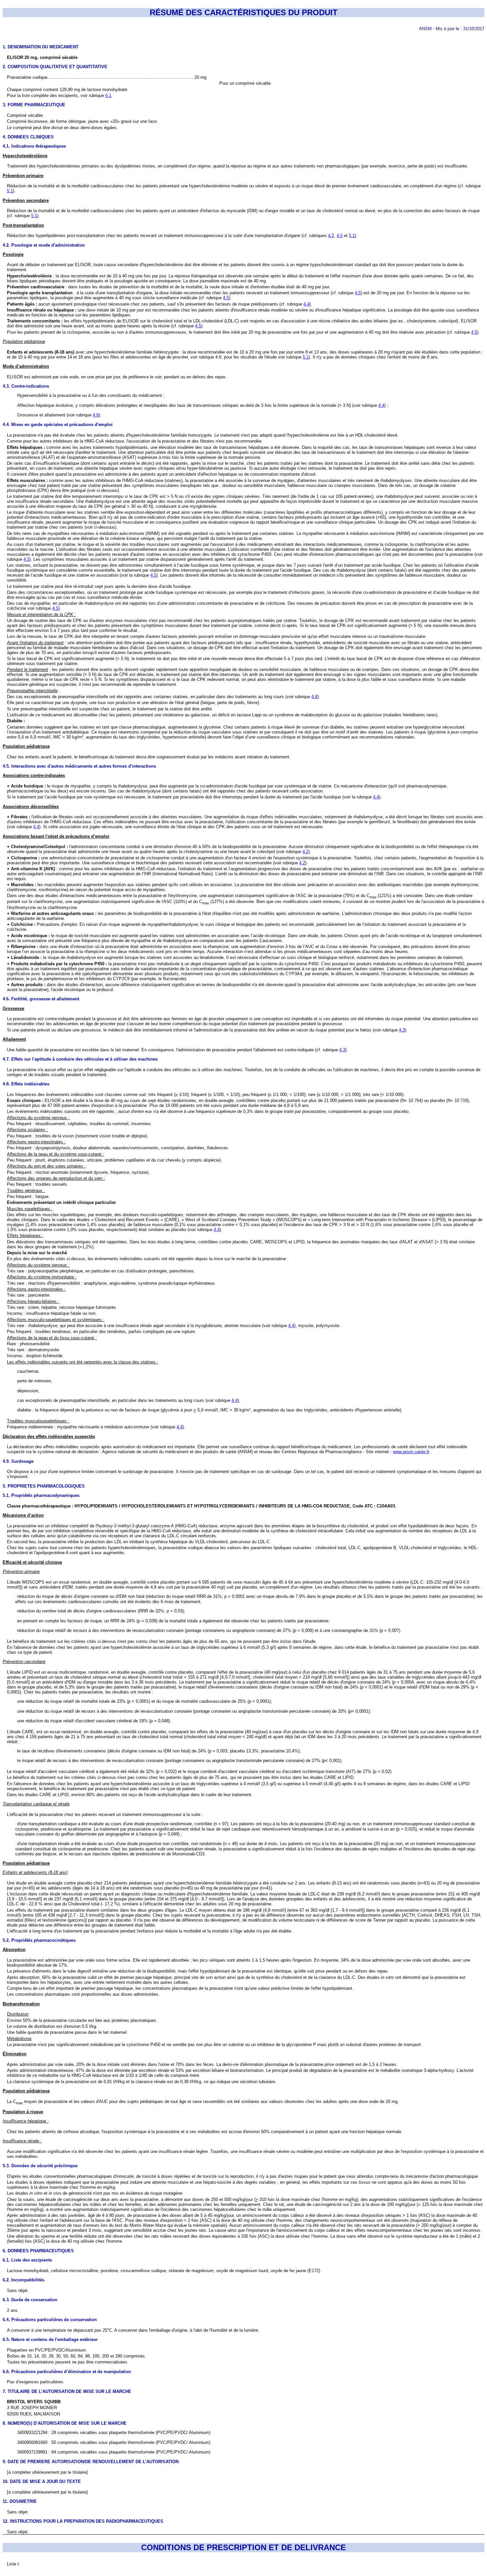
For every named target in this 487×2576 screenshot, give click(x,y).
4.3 (402, 1030)
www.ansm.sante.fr (411, 1452)
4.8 (314, 697)
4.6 (96, 415)
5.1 (10, 191)
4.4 (306, 304)
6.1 (108, 95)
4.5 (340, 236)
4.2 (331, 236)
